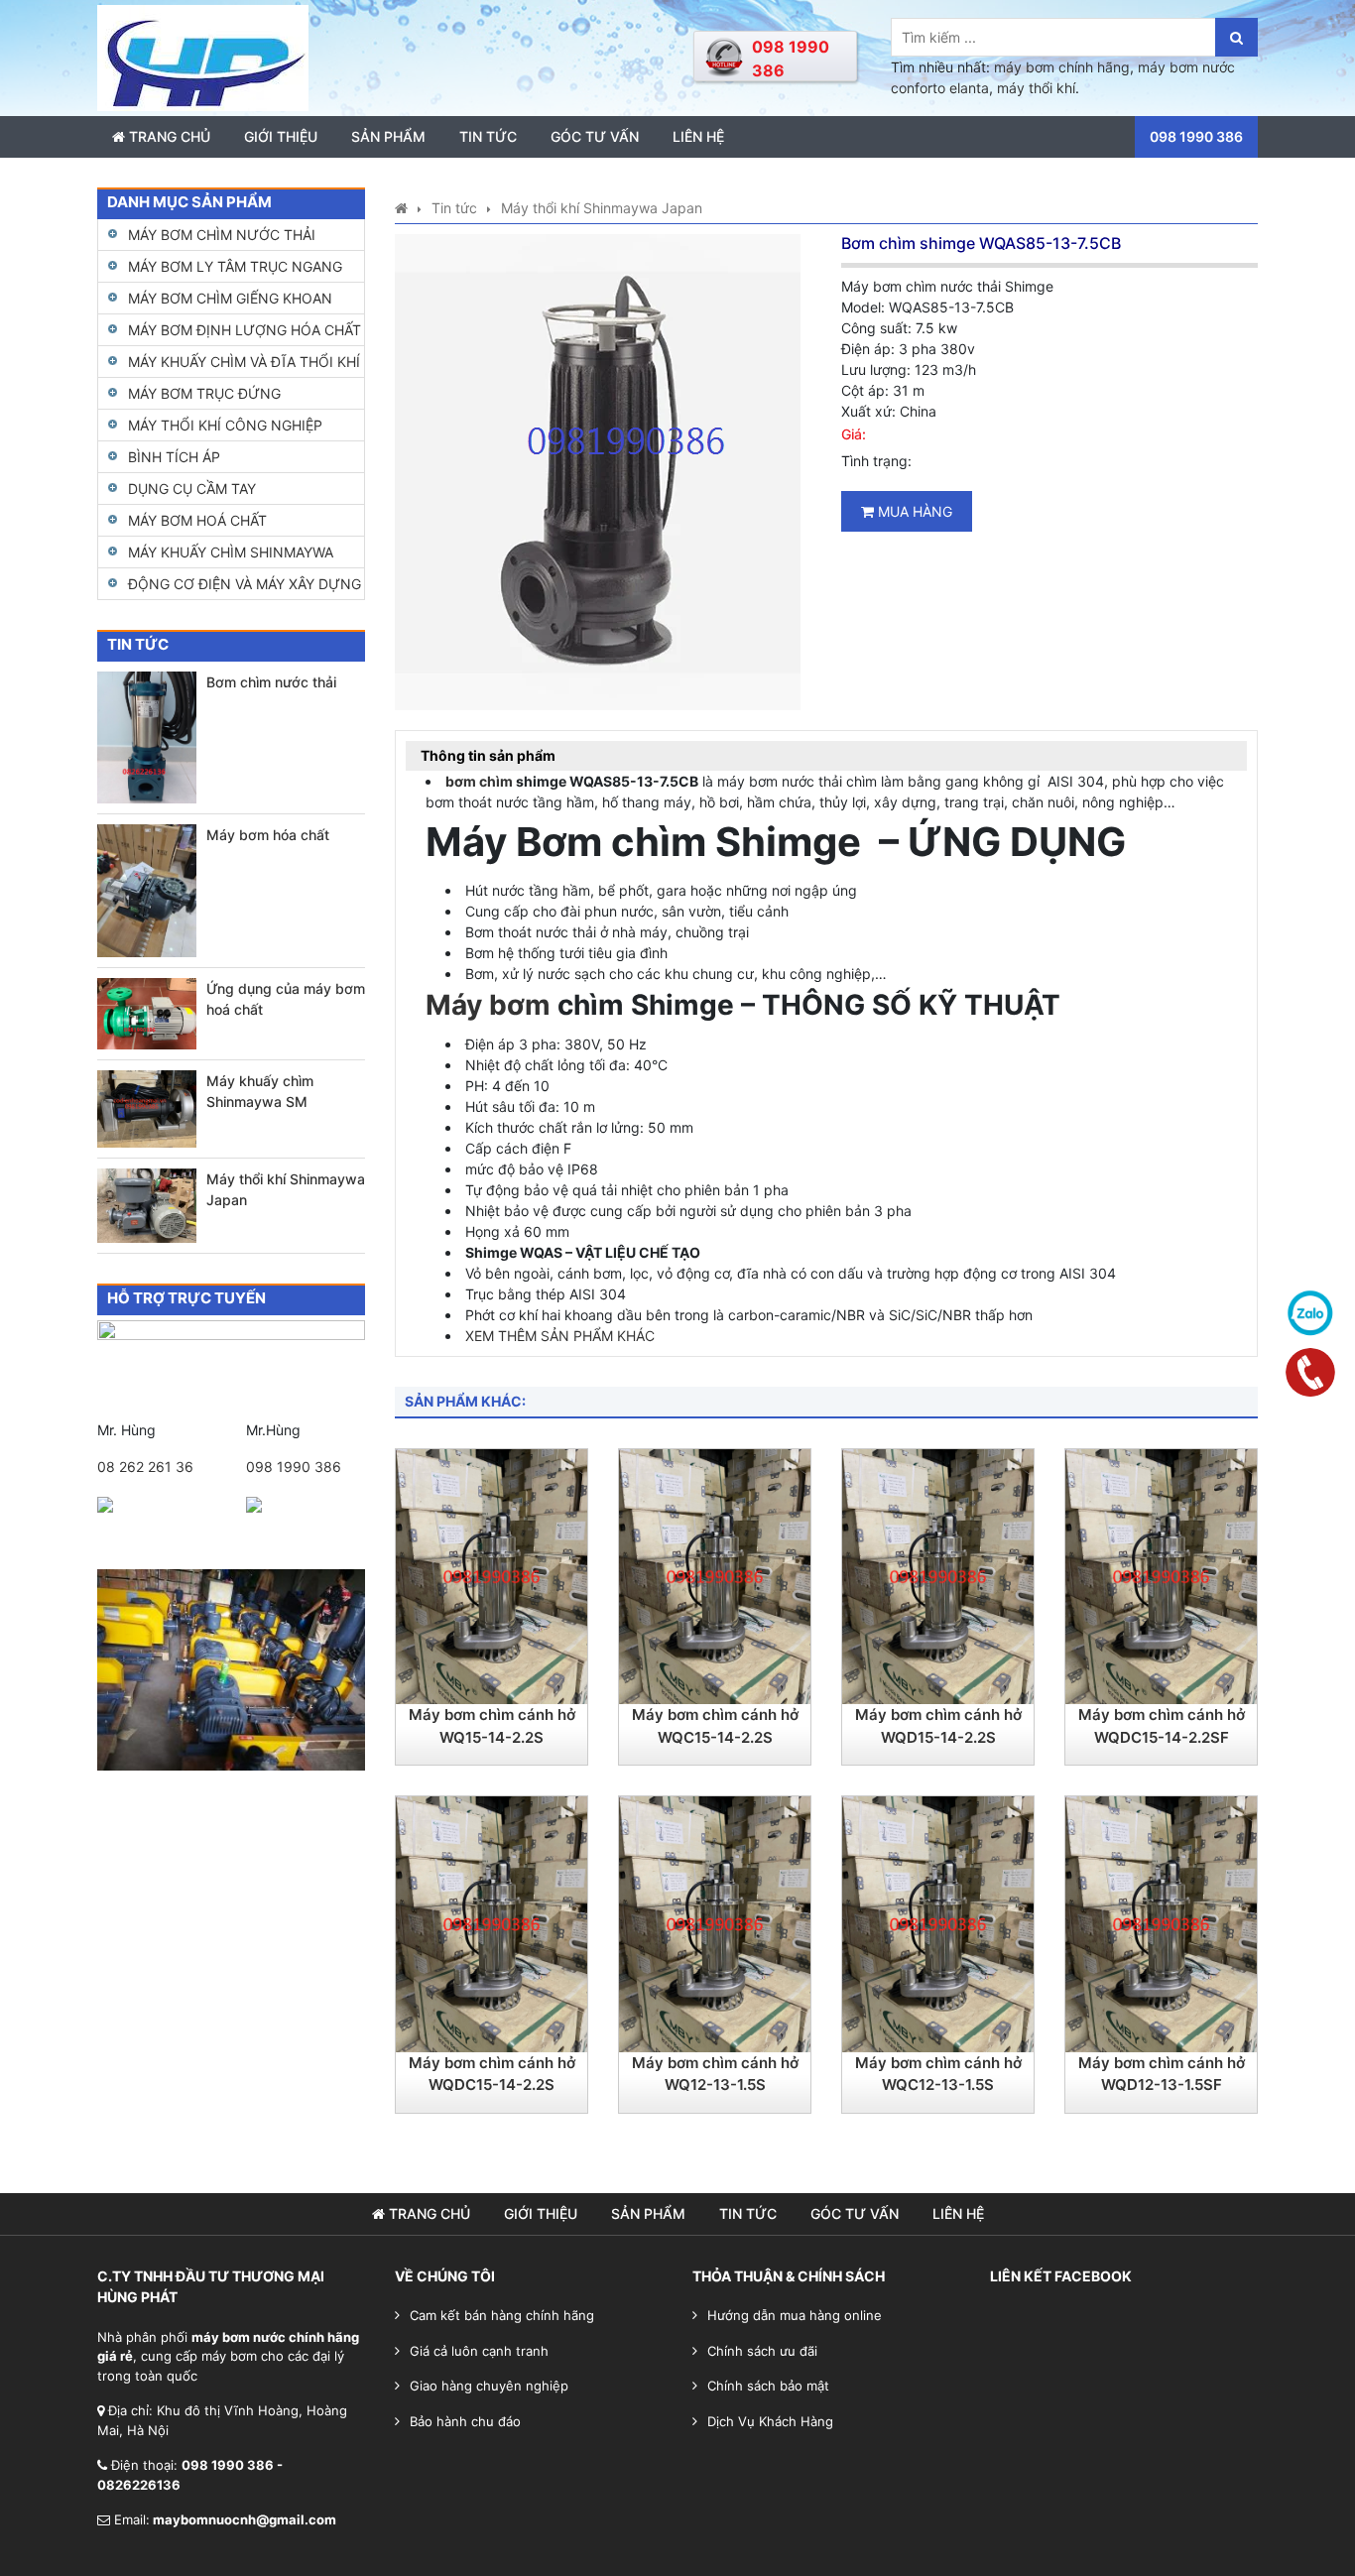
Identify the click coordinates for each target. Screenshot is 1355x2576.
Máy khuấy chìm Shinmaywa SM (260, 1091)
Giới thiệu (281, 136)
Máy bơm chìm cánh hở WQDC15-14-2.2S (492, 2074)
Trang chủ (168, 136)
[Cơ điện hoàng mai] (203, 56)
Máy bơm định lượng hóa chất (245, 330)
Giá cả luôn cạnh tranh (479, 2351)
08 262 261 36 (145, 1467)
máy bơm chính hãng (1062, 67)
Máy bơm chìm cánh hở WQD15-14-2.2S (938, 1726)
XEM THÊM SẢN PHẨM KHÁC (560, 1336)
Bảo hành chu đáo (465, 2421)
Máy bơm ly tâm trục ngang (235, 266)
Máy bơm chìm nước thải (222, 235)
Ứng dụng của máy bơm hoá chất (286, 999)
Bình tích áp (174, 457)
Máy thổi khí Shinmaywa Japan (286, 1189)
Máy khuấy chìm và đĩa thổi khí (244, 362)
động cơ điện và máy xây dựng (245, 584)
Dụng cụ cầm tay (192, 489)
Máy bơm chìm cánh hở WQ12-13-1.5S (715, 2074)
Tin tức (488, 136)
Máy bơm (488, 1005)
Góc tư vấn (595, 136)
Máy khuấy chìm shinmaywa (231, 552)
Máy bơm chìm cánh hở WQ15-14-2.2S (492, 1726)
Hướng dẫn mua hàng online (795, 2315)
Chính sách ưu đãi (762, 2351)
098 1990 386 (294, 1467)
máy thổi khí (1036, 88)
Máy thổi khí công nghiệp (225, 425)
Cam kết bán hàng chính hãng (502, 2315)
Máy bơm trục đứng (204, 393)
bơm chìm (479, 781)
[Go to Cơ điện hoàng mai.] (401, 208)
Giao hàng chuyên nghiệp (489, 2386)
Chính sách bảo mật (768, 2386)
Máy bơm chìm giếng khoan (230, 298)
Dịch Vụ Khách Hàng (770, 2421)
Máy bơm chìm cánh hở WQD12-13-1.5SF (1162, 2074)
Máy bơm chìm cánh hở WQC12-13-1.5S (938, 2074)
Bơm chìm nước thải (271, 682)
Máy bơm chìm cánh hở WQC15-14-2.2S (715, 1726)
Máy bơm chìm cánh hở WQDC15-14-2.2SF (1162, 1726)
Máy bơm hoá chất (197, 520)
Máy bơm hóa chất (268, 835)
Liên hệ (698, 136)
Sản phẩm (388, 136)
